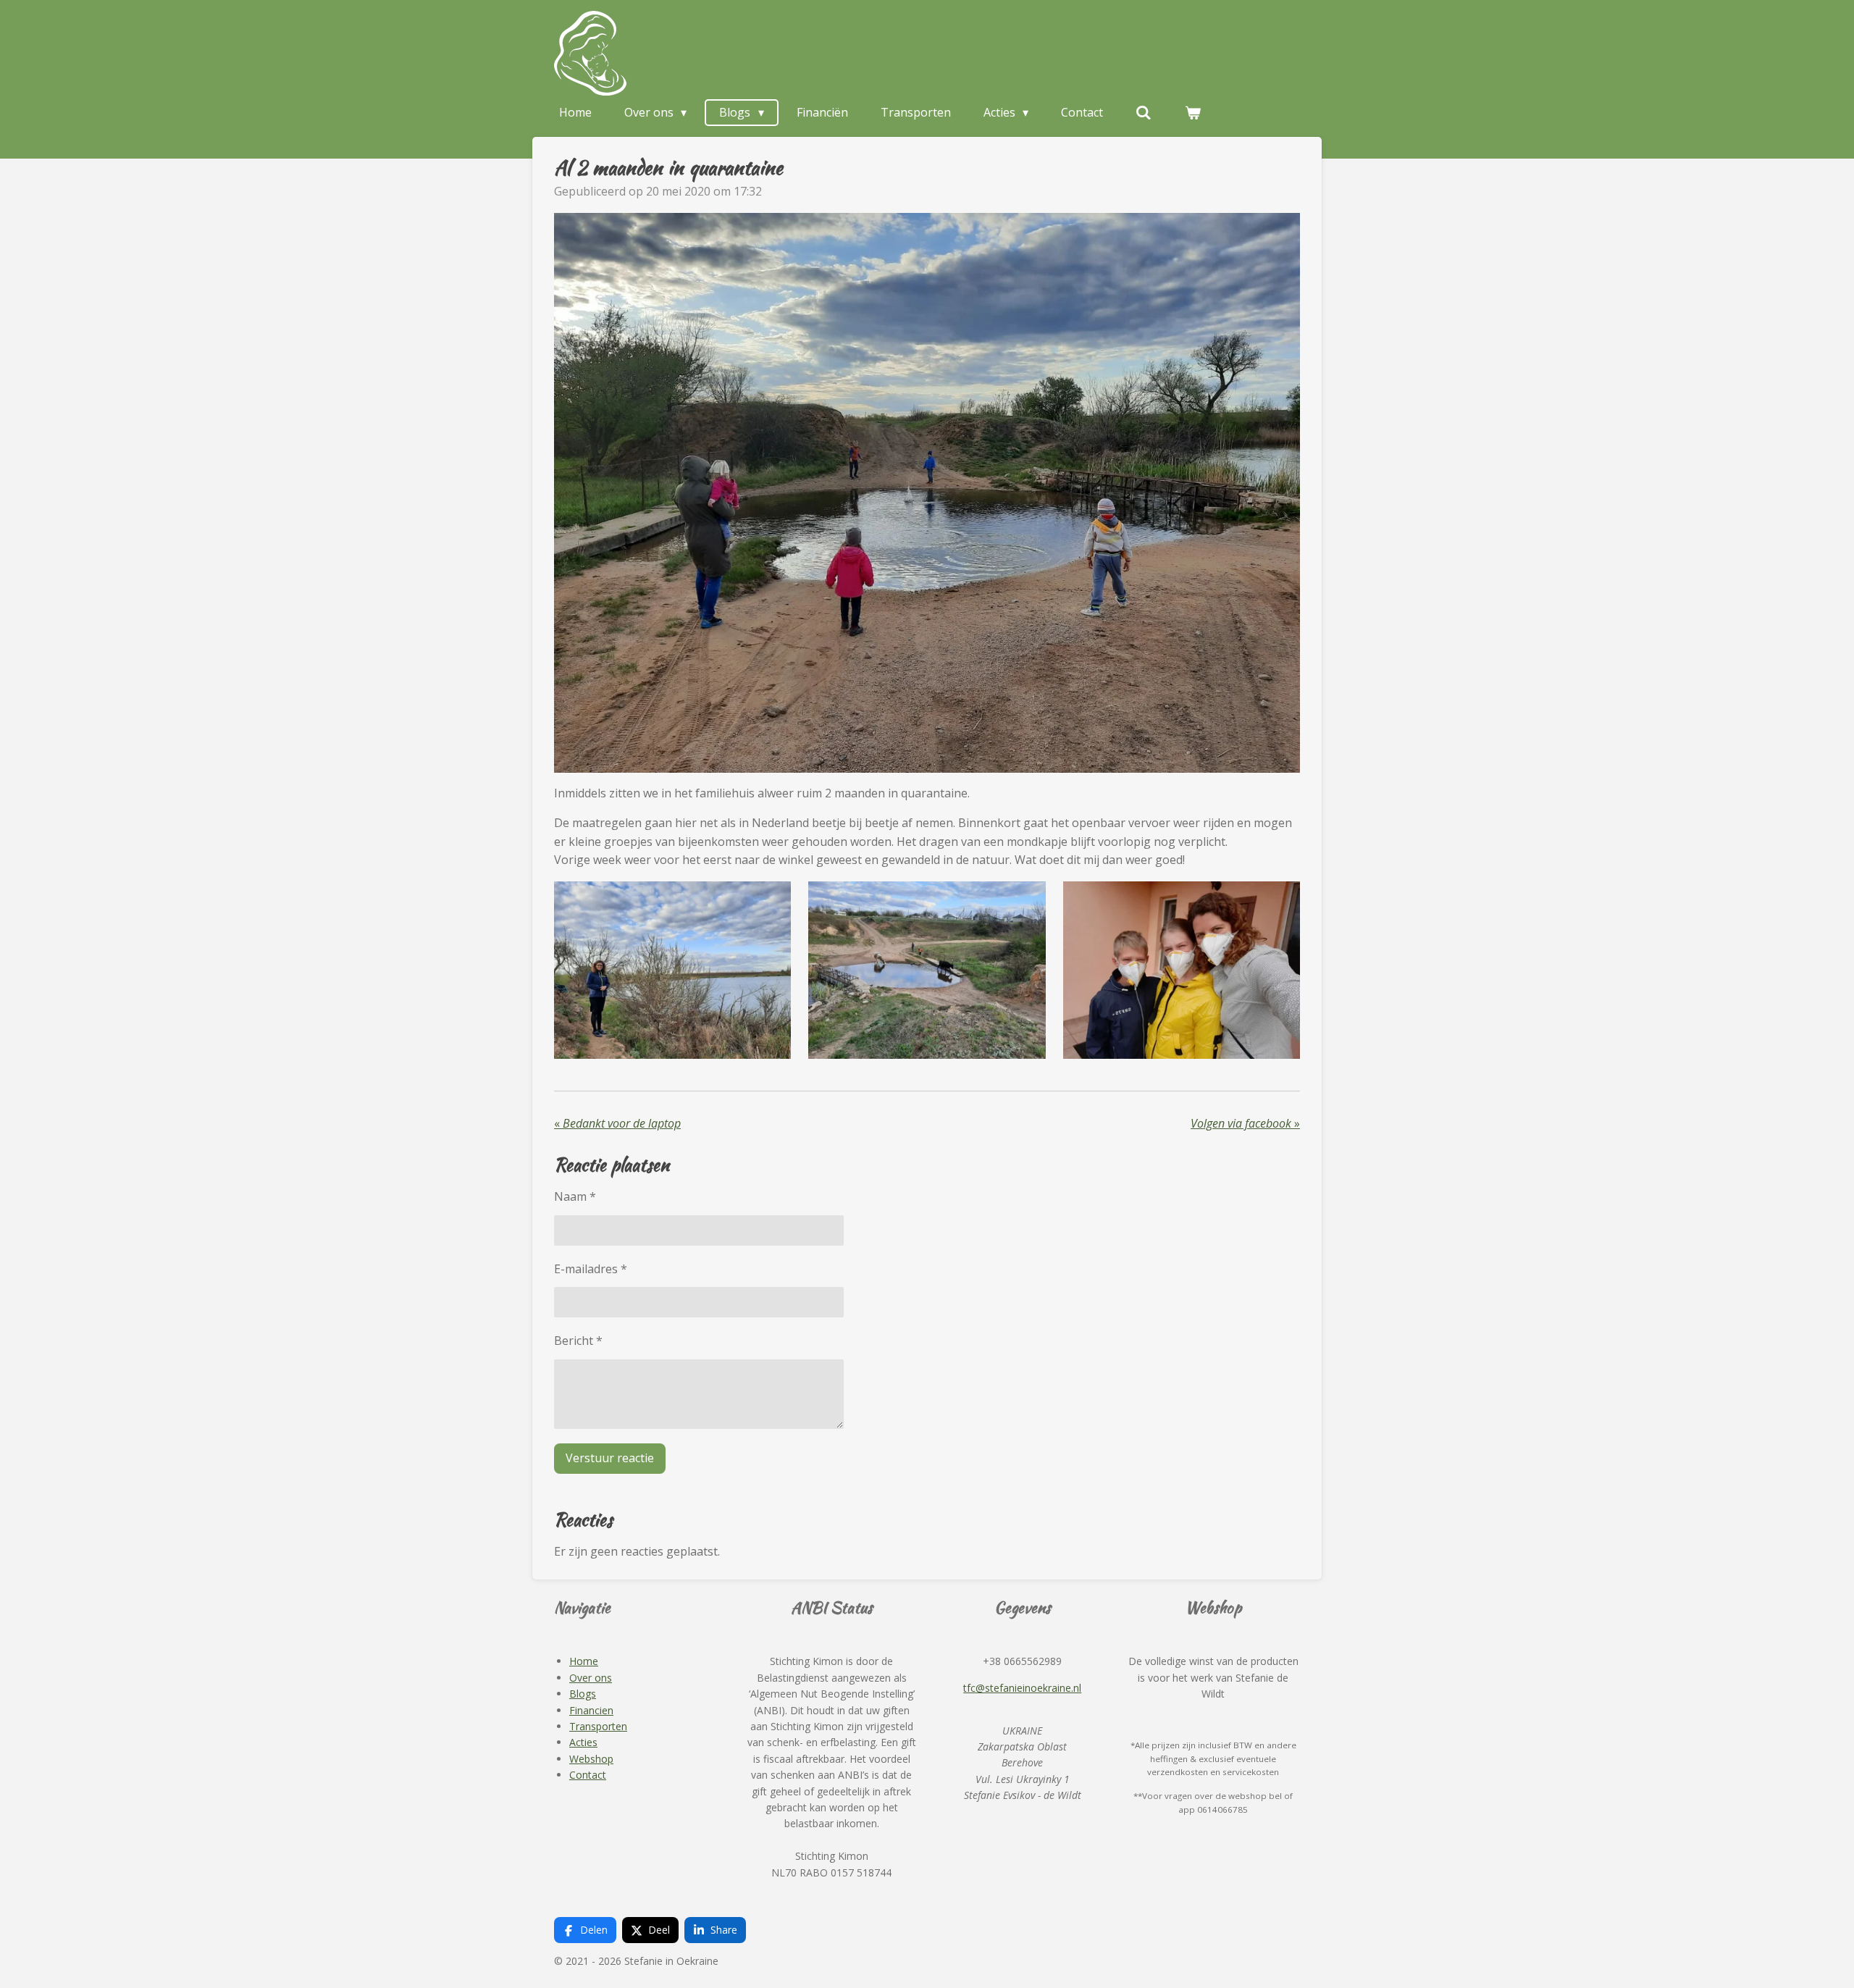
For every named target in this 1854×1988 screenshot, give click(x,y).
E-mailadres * (591, 1269)
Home (584, 1661)
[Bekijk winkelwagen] (1193, 112)
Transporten (598, 1726)
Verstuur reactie (610, 1458)
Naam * (575, 1196)
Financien (591, 1710)
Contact (588, 1775)
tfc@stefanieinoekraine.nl (1022, 1688)
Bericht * (578, 1341)
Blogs (583, 1694)
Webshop (591, 1759)
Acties (583, 1742)
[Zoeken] (1144, 112)
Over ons (591, 1678)
